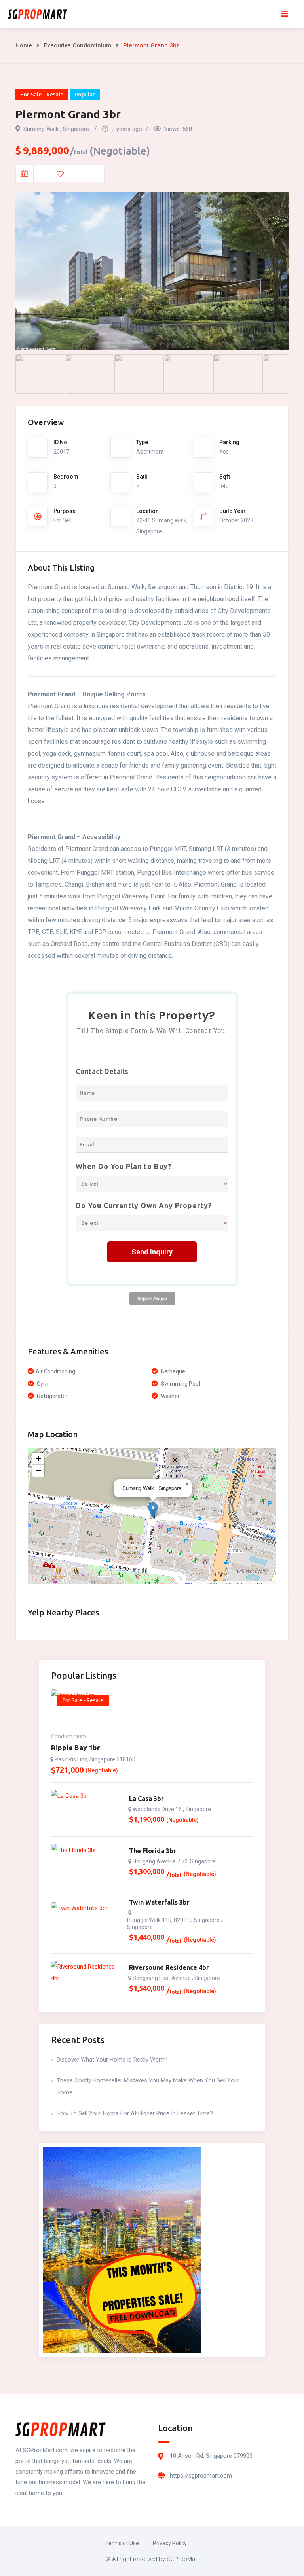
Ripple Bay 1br (75, 1748)
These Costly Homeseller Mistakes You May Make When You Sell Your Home (148, 2086)
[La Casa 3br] (86, 1810)
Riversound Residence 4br (169, 1967)
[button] (153, 1510)
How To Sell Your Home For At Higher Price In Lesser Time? (135, 2113)
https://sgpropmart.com (201, 2476)
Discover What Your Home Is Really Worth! (112, 2060)
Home (24, 45)
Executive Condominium (78, 45)
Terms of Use (122, 2543)
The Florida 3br (153, 1851)
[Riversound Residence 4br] (86, 1980)
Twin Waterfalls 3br (159, 1902)
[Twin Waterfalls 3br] (86, 1922)
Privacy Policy (170, 2543)
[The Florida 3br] (86, 1864)
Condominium (69, 1736)
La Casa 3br (146, 1799)
